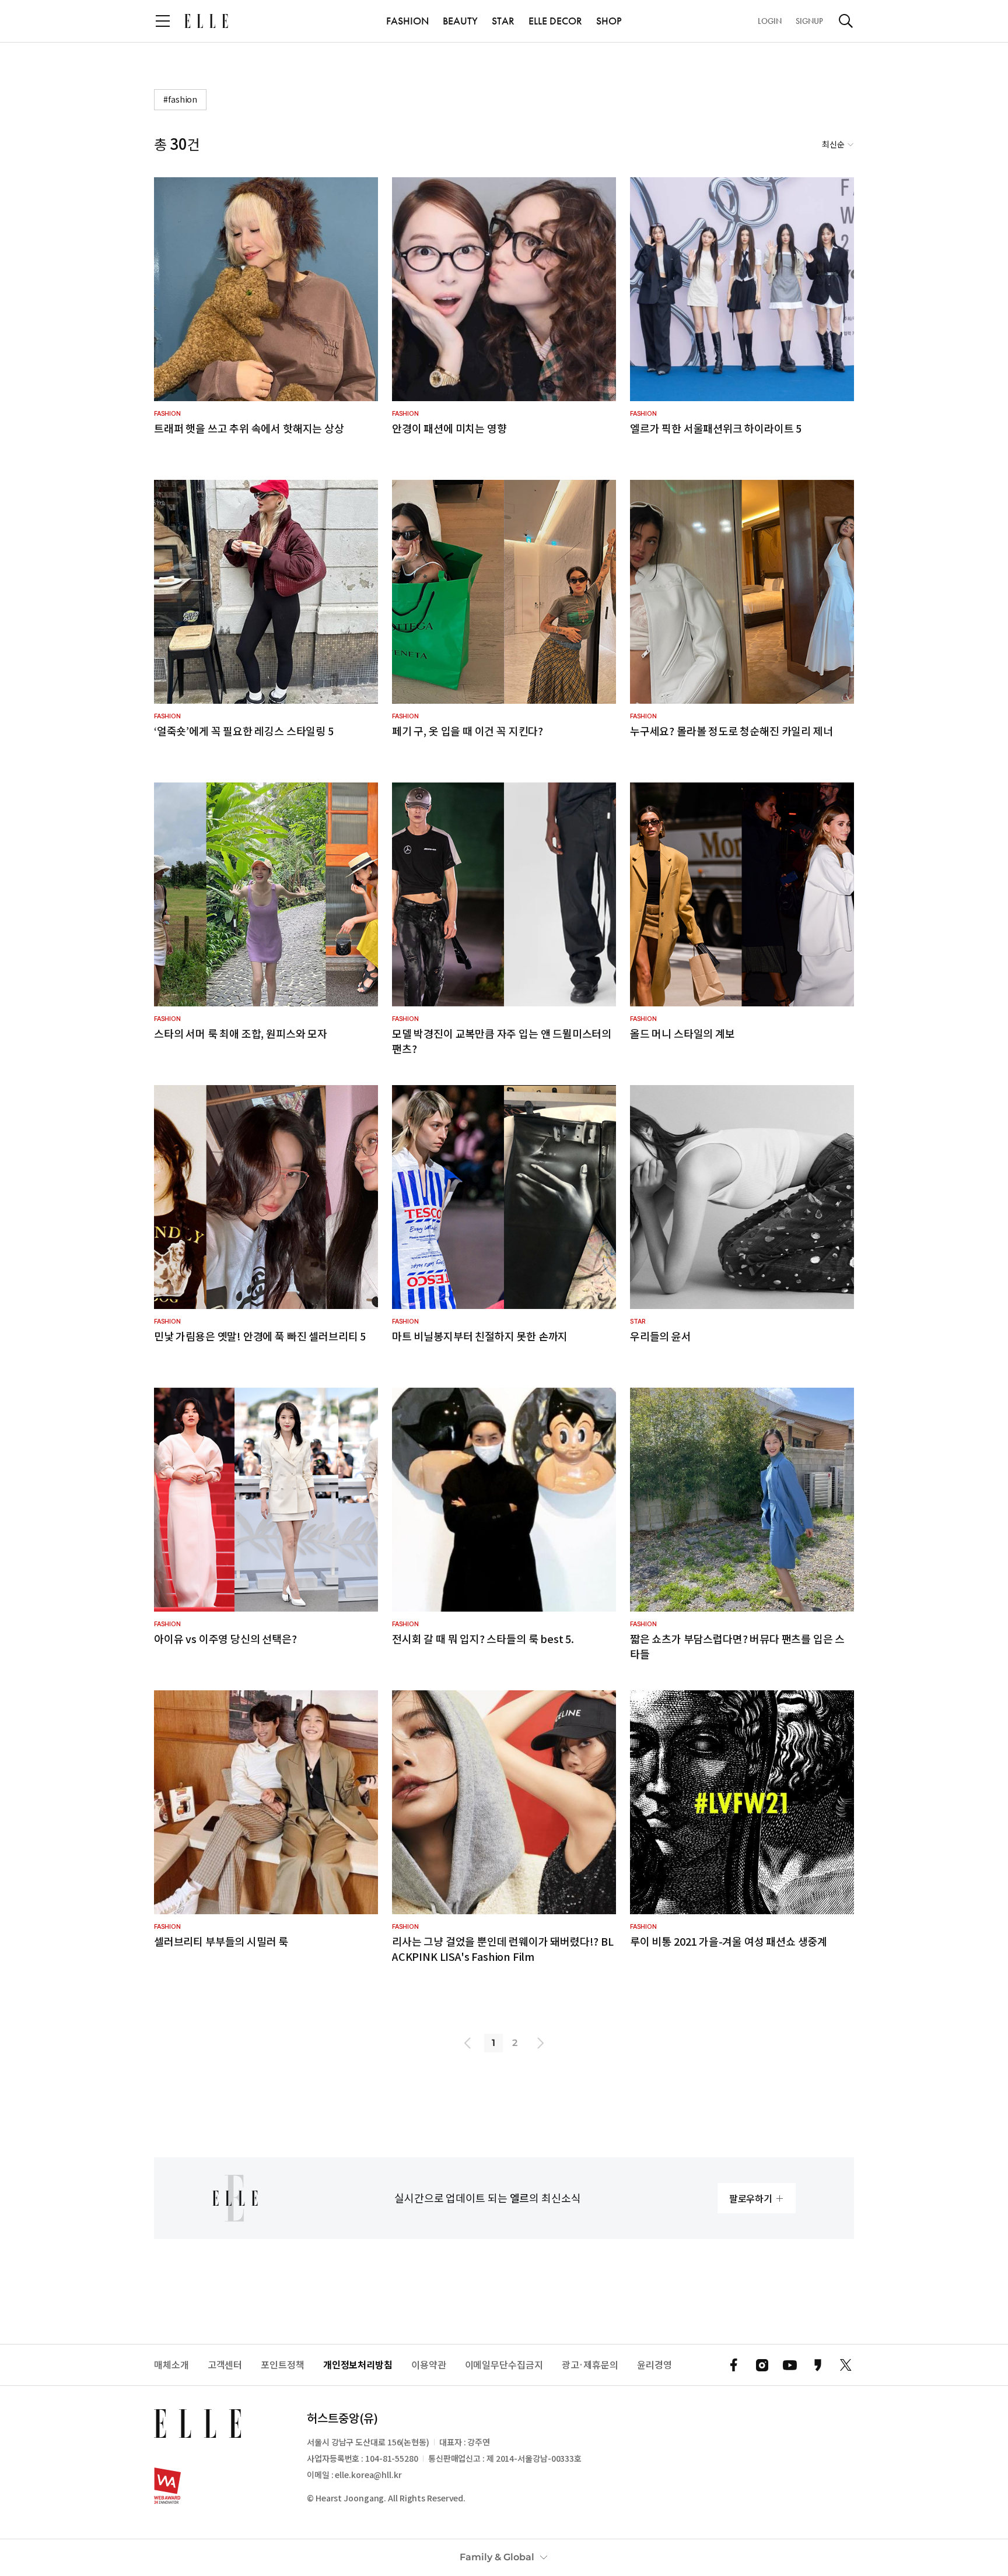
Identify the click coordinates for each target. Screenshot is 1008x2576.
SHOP (609, 21)
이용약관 (429, 2365)
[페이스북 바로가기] (734, 2365)
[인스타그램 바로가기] (762, 2365)
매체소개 (171, 2365)
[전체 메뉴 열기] (163, 21)
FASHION (407, 21)
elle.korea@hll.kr (368, 2475)
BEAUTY (460, 21)
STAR (503, 21)
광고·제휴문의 (590, 2365)
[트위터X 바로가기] (846, 2365)
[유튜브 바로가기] (790, 2365)
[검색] (846, 21)
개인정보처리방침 (358, 2365)
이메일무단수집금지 (504, 2365)
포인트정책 (283, 2365)
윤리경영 (654, 2365)
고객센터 (225, 2365)
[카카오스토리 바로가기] (818, 2365)
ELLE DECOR (555, 21)
